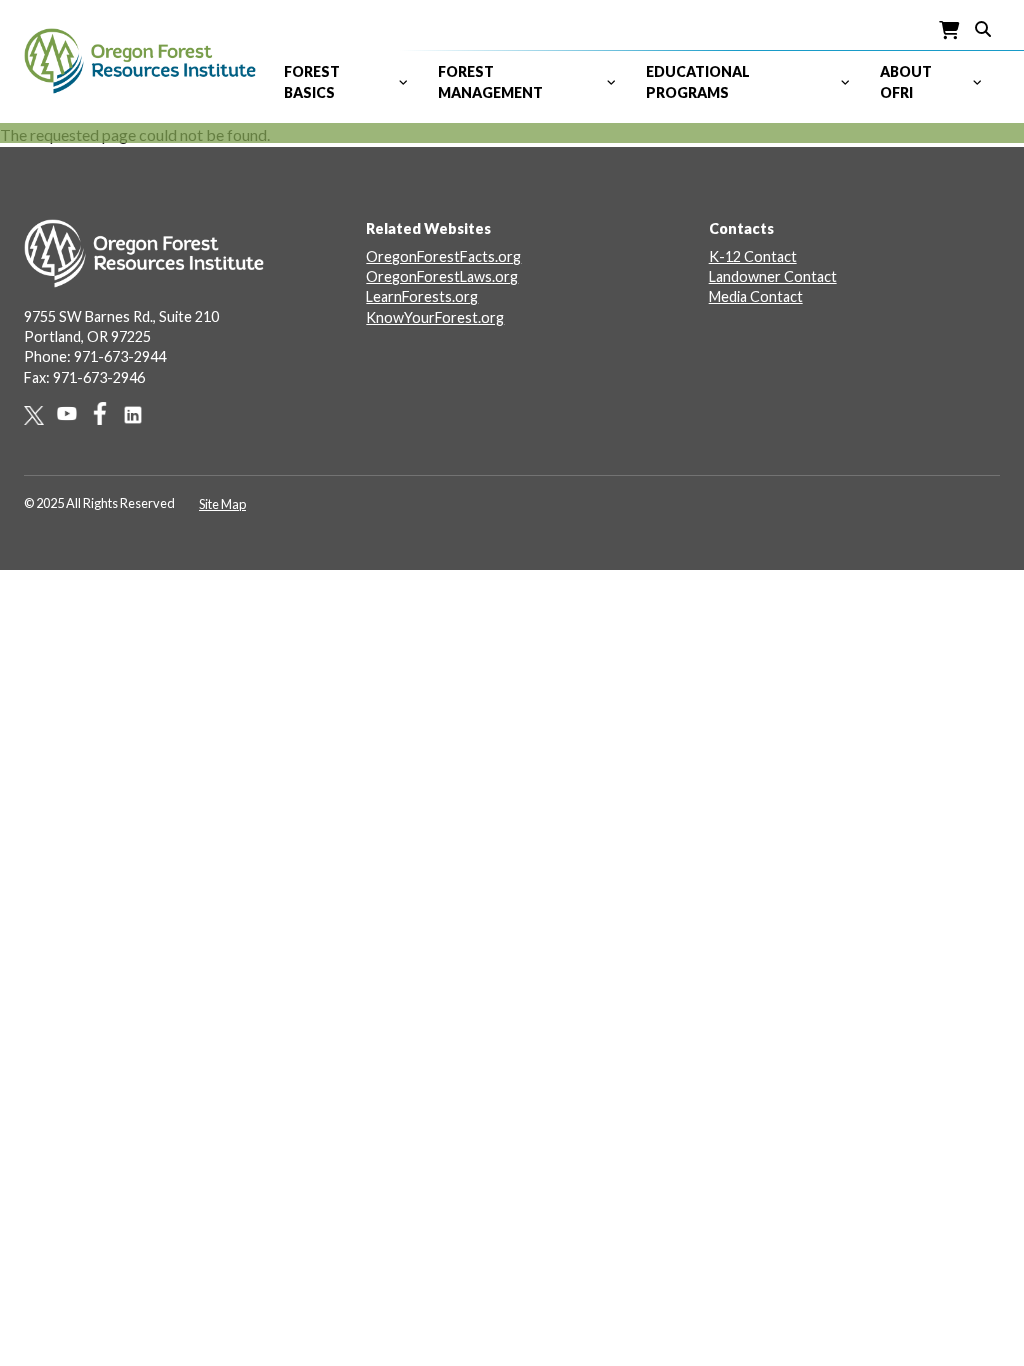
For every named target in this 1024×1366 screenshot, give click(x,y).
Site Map (222, 504)
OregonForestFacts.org (443, 256)
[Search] (983, 27)
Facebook (106, 413)
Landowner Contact (773, 276)
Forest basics (312, 82)
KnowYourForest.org (435, 317)
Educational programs (698, 82)
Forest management (490, 82)
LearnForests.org (422, 296)
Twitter (40, 415)
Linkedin (139, 415)
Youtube (73, 413)
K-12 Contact (753, 256)
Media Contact (756, 296)
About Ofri (906, 82)
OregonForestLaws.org (442, 276)
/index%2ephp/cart (950, 30)
